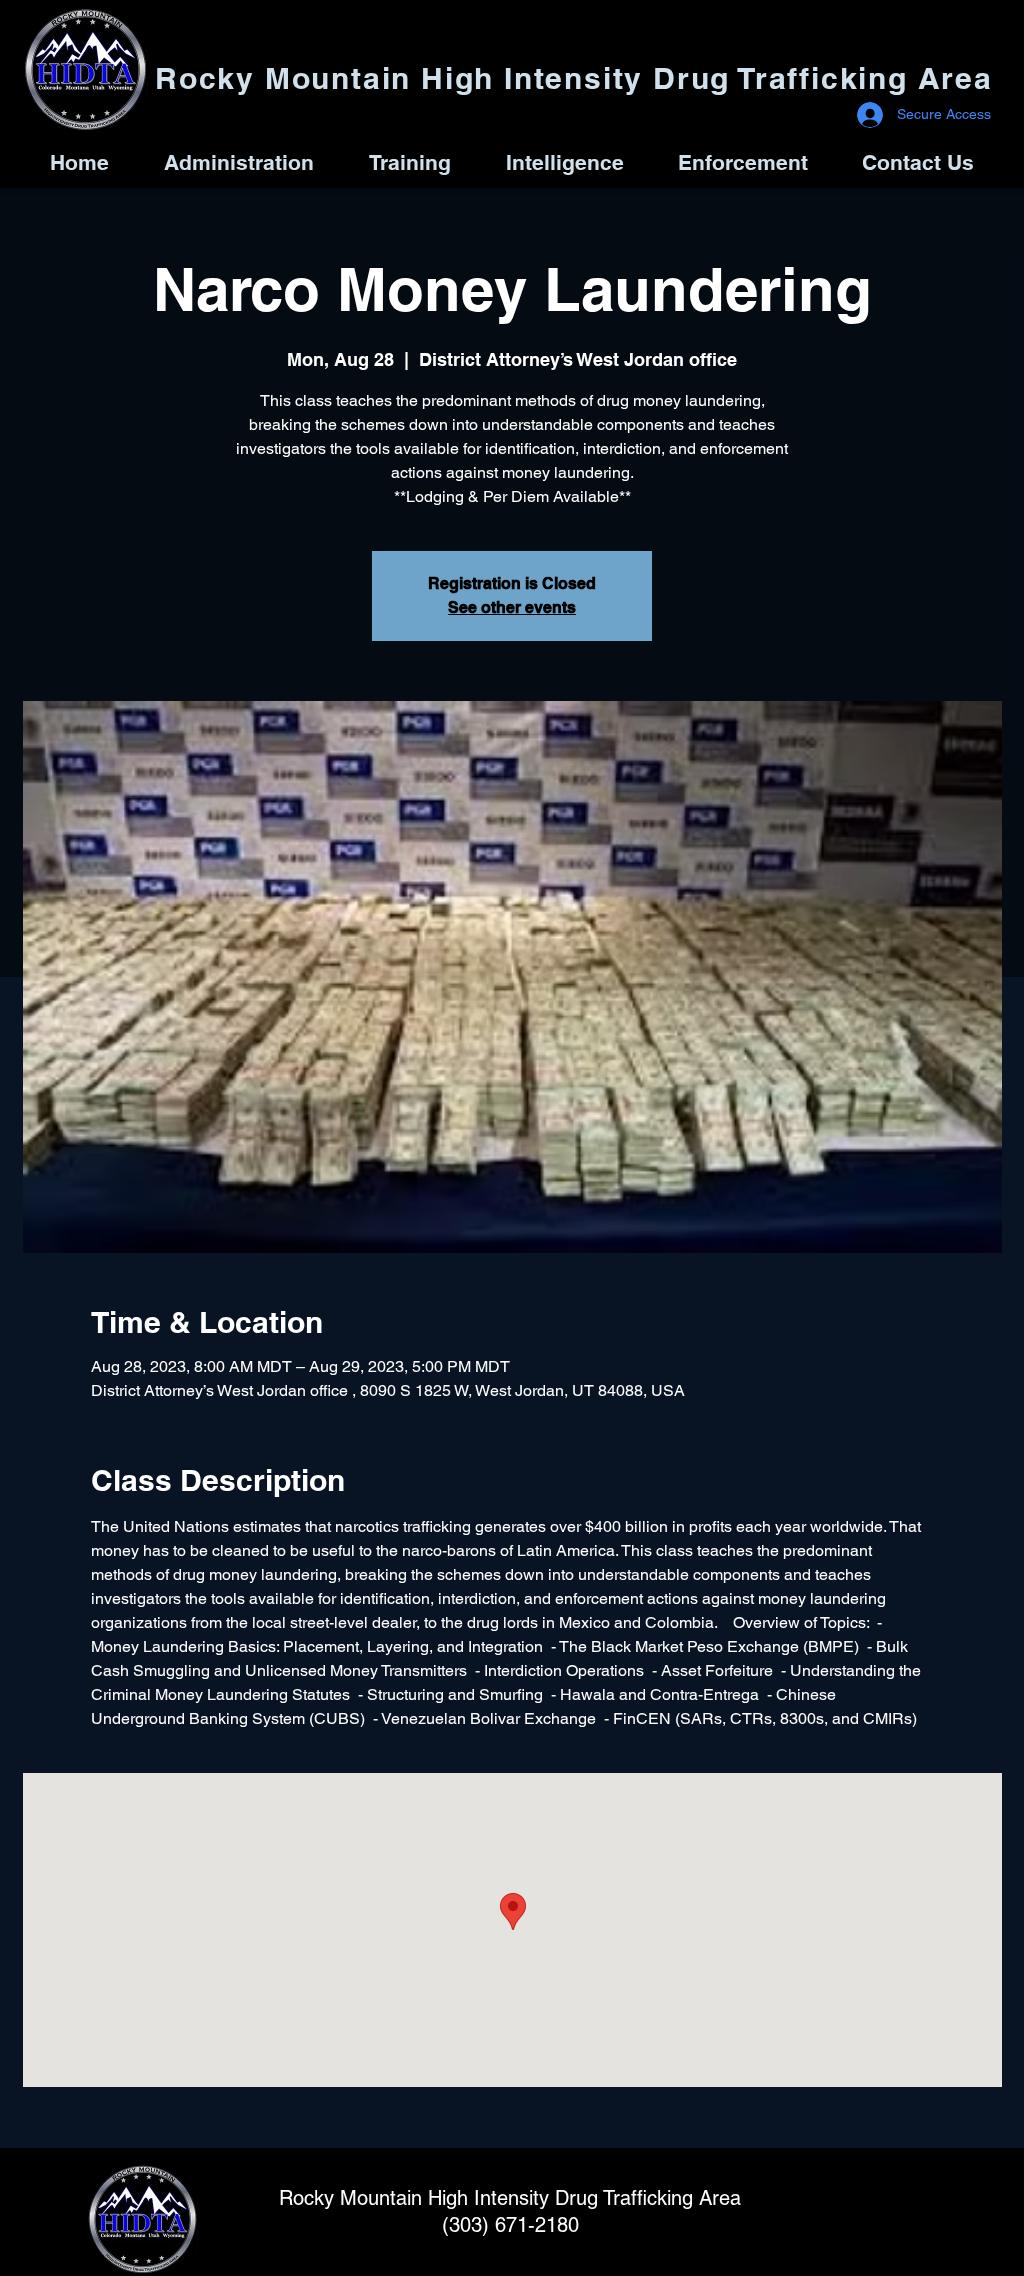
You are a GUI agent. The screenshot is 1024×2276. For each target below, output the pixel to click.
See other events (512, 607)
